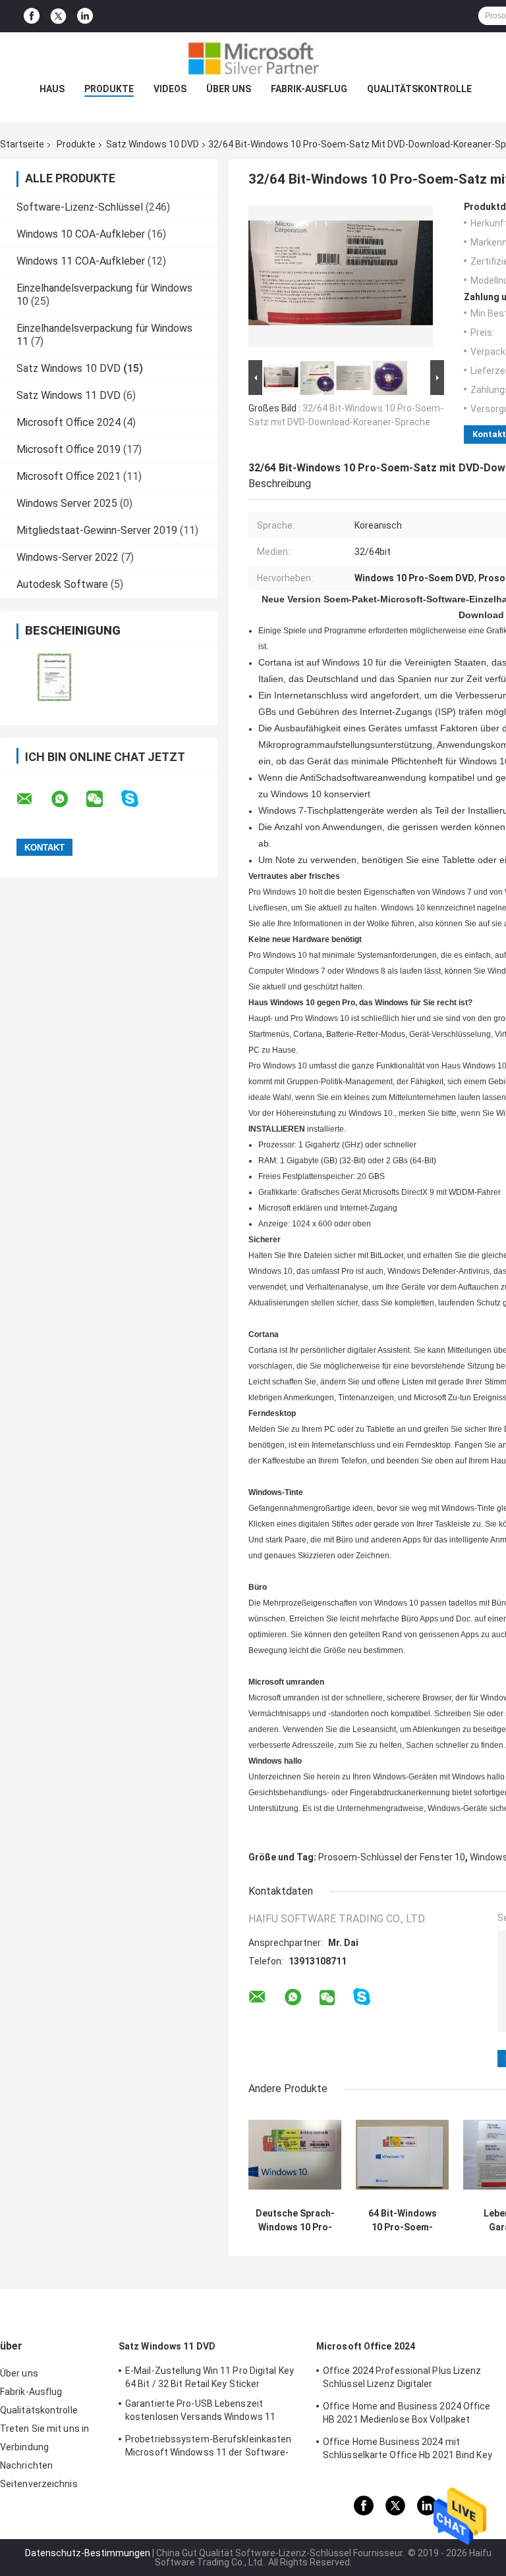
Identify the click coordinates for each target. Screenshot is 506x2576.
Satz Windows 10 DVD (153, 144)
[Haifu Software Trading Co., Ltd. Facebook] (32, 16)
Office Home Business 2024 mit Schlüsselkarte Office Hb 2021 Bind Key (408, 2448)
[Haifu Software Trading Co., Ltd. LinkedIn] (85, 16)
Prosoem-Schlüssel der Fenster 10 (392, 1857)
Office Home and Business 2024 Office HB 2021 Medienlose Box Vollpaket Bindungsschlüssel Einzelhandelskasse (408, 2415)
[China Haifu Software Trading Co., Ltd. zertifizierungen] (54, 677)
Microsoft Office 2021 (69, 476)
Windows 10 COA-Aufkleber (81, 234)
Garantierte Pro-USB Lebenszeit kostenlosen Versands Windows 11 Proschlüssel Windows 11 (200, 2412)
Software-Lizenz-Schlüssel (80, 207)
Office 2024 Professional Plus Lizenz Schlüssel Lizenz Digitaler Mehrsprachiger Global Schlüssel (402, 2379)
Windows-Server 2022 (68, 557)
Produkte (109, 89)
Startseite (22, 144)
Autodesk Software (62, 584)
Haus (52, 89)
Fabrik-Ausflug (309, 89)
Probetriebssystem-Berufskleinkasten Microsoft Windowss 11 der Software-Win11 (209, 2448)
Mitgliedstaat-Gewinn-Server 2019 (97, 530)
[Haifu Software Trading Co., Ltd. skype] (138, 799)
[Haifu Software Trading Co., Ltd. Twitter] (58, 16)
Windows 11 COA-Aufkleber (81, 261)
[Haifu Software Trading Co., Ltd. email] (33, 799)
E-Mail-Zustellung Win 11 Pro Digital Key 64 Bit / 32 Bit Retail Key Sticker (210, 2377)
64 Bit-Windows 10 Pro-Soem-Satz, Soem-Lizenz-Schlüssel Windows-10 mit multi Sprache (402, 2221)
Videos (170, 89)
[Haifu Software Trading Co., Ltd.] (253, 59)
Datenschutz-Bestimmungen (88, 2553)
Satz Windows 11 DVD (69, 395)
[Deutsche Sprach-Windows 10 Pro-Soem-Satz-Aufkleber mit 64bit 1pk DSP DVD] (295, 2155)
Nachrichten (26, 2465)
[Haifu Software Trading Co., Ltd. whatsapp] (68, 799)
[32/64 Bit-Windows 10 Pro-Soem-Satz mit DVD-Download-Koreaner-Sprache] (341, 279)
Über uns (229, 89)
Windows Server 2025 (67, 503)
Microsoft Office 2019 (69, 449)
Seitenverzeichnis (39, 2484)
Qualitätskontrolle (419, 89)
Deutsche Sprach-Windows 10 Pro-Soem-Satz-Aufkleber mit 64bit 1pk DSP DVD (295, 2221)
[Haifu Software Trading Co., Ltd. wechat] (103, 799)
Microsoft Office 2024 (69, 422)
